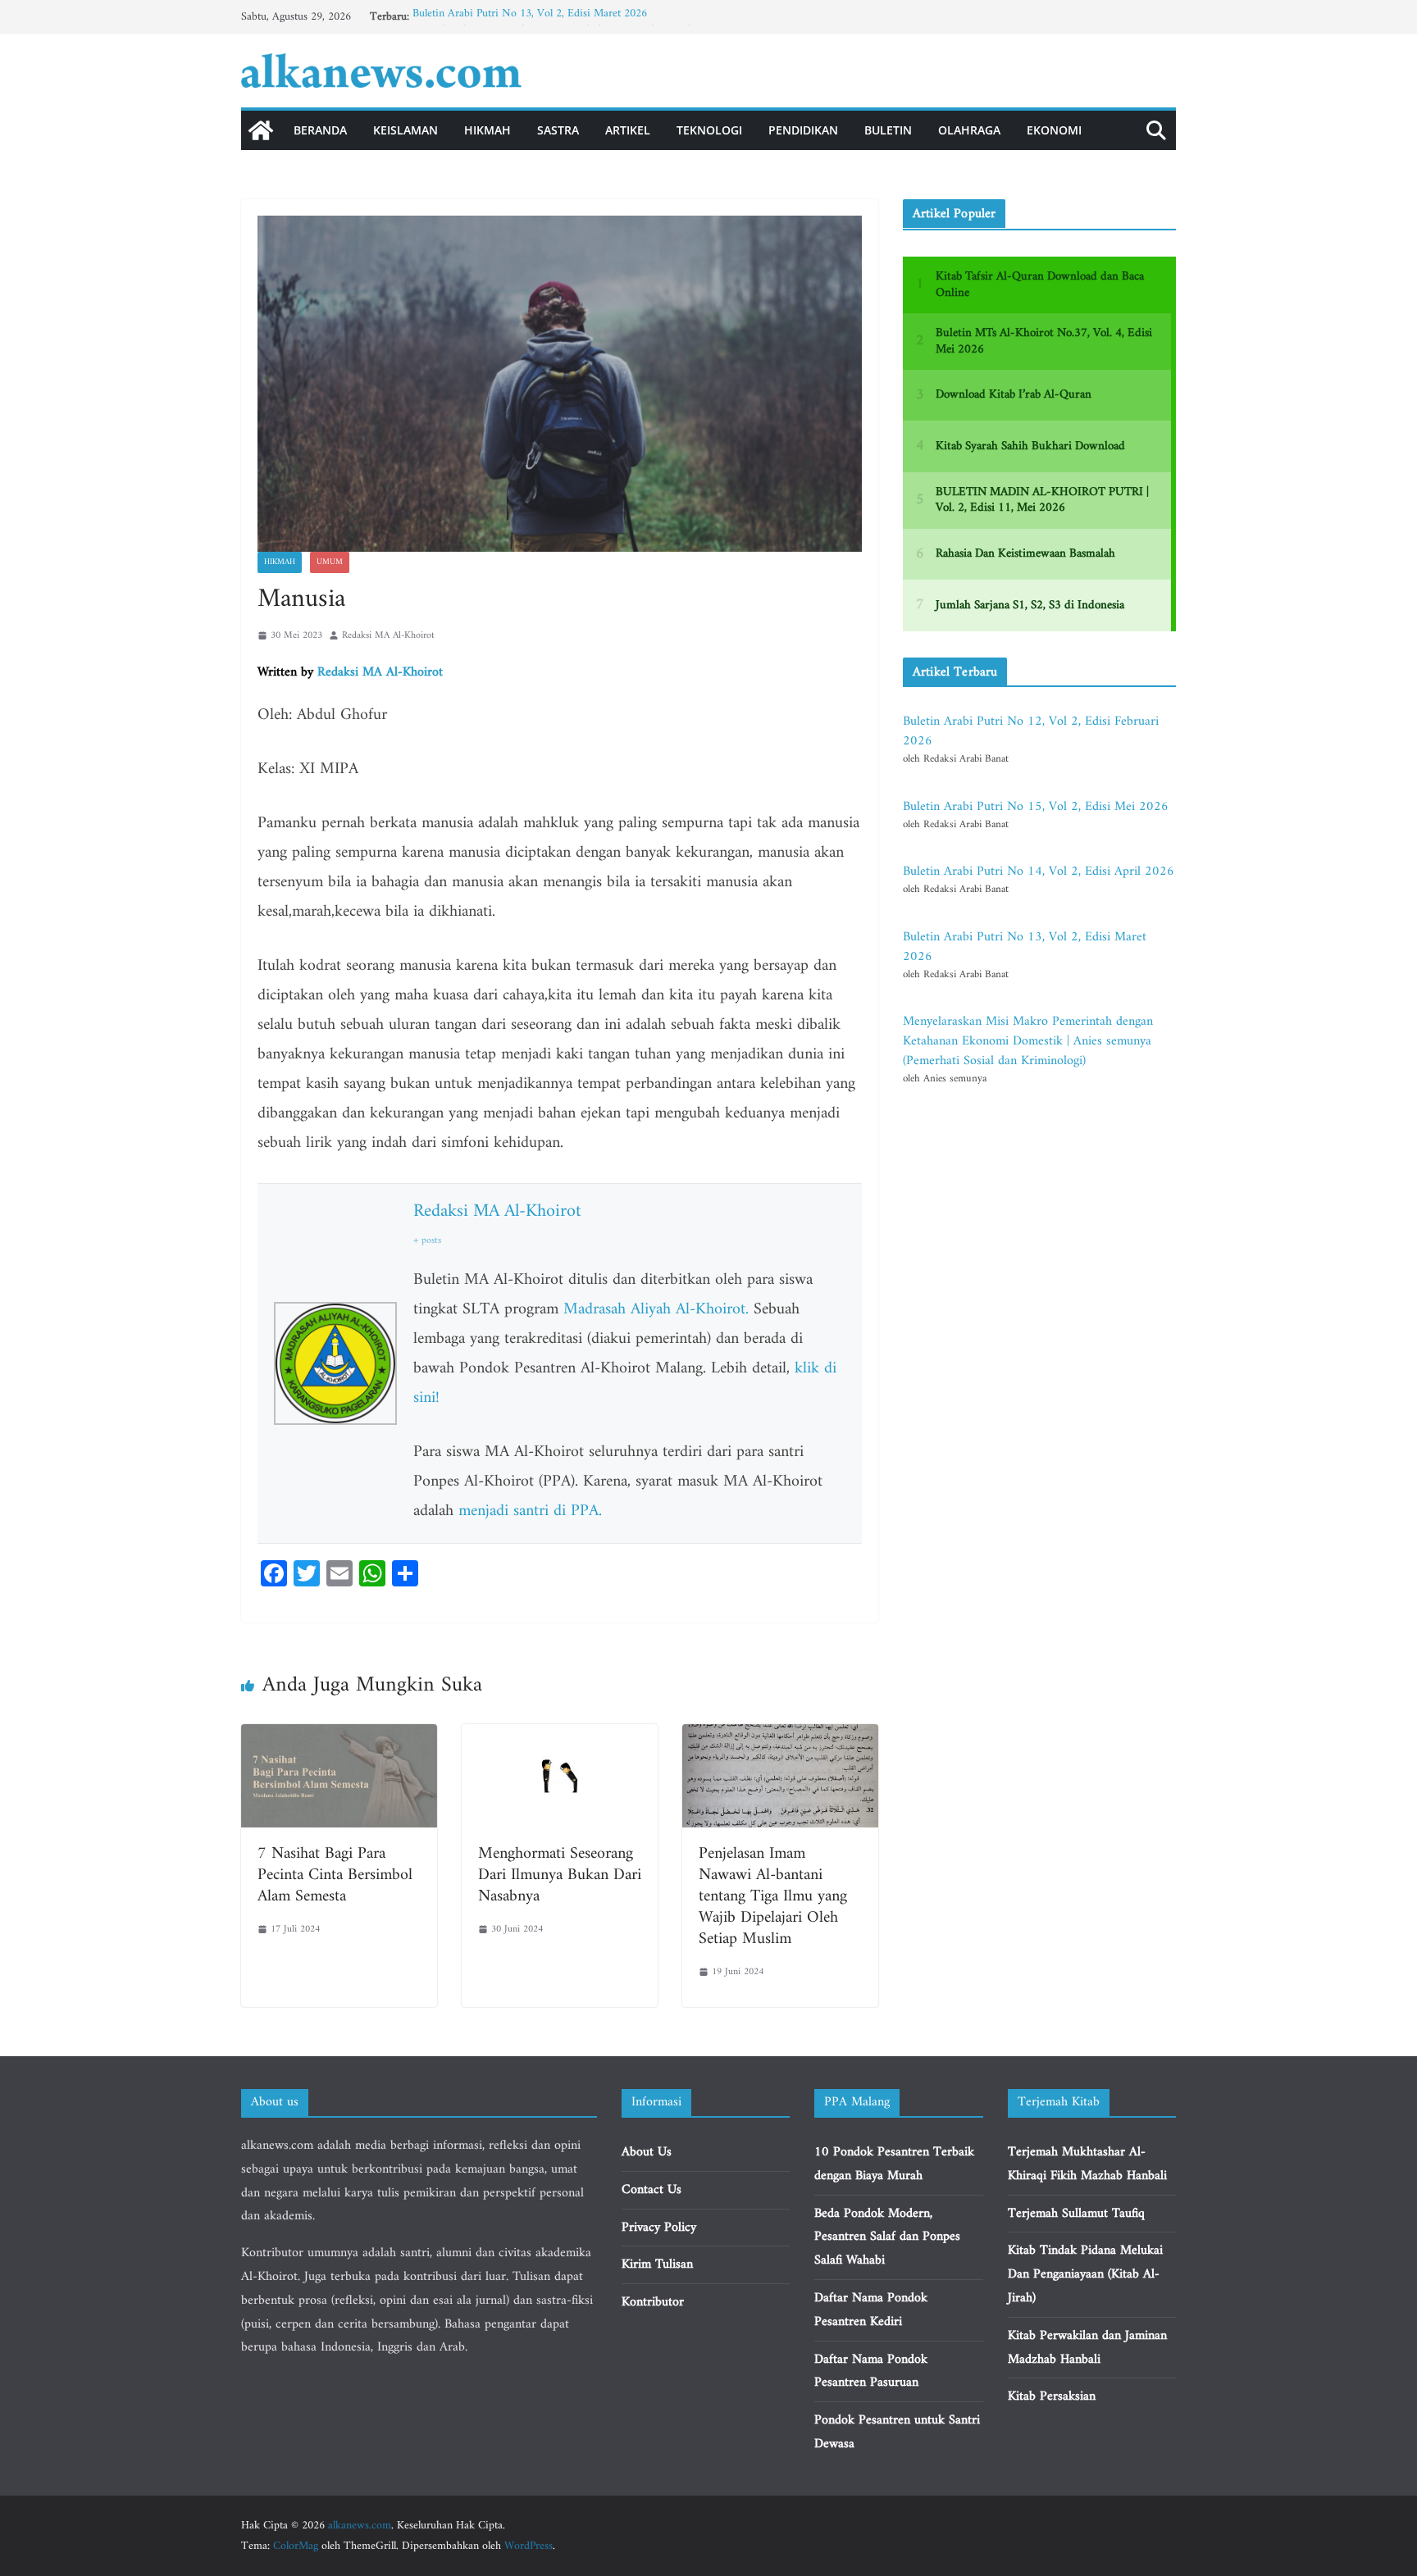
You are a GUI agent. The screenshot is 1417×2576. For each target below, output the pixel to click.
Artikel (628, 130)
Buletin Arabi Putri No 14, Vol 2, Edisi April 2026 (1039, 872)
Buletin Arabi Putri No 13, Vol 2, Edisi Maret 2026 (530, 17)
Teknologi (709, 130)
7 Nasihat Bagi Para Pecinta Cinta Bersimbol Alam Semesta (335, 1875)
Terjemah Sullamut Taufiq (1076, 2214)
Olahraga (969, 130)
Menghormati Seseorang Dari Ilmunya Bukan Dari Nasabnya (560, 1875)
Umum (330, 562)
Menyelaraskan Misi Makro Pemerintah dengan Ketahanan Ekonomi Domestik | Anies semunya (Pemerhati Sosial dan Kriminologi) (1028, 1041)
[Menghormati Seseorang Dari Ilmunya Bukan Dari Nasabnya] (560, 1736)
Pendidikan (803, 130)
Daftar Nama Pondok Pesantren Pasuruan (871, 2371)
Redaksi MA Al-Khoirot (388, 636)
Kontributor (653, 2302)
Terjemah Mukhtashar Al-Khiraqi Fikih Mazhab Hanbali (1087, 2164)
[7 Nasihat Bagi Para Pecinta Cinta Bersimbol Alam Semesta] (339, 1736)
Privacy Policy (659, 2228)
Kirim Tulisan (657, 2264)
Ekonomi (1054, 130)
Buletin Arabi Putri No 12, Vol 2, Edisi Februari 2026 (1031, 731)
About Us (647, 2152)
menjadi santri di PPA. (530, 1511)
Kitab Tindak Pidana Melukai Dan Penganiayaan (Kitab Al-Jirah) (1085, 2274)
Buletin (888, 130)
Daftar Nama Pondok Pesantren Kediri (871, 2310)
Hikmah (488, 130)
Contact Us (652, 2190)
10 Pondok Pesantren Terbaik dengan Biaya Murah (894, 2164)
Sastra (558, 130)
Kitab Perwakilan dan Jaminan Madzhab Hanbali (1087, 2348)
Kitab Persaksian (1052, 2396)
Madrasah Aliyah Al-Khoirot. (656, 1310)
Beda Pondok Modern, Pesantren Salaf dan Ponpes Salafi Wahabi (887, 2237)
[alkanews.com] (261, 130)
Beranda (320, 130)
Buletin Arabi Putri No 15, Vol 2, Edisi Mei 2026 (1036, 807)
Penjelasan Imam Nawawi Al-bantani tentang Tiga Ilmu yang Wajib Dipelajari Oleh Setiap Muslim (773, 1897)
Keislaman (406, 130)
